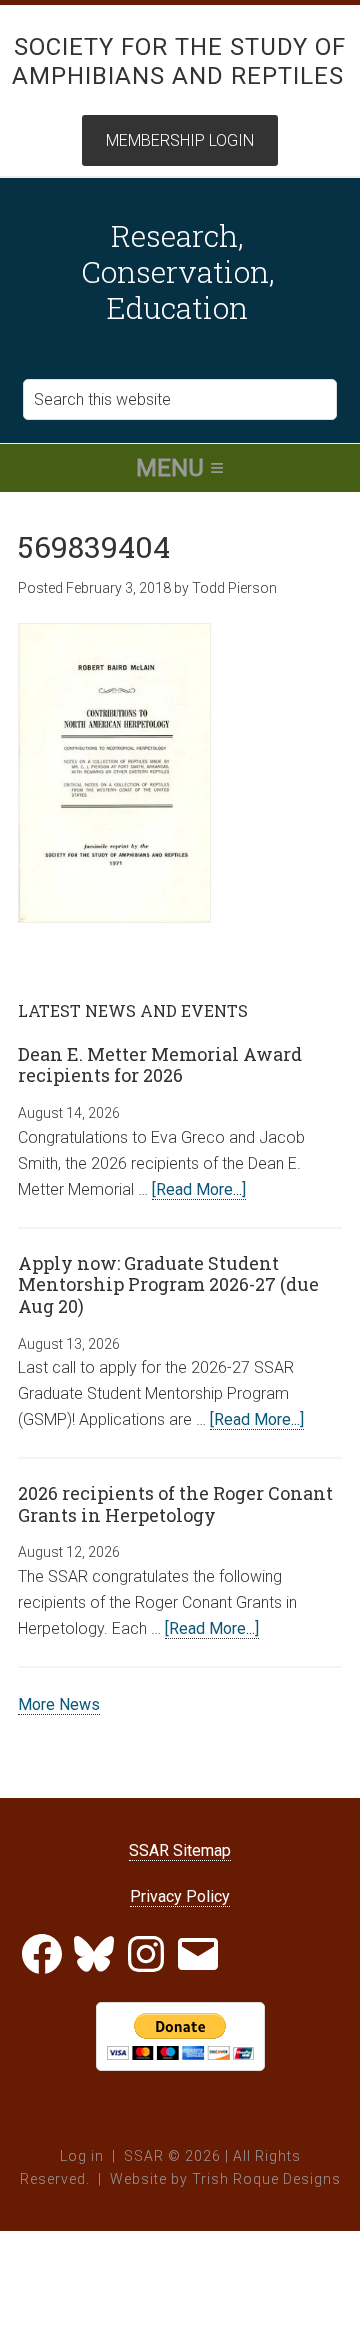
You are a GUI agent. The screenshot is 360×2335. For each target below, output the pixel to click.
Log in (82, 2156)
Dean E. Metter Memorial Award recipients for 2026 (160, 1065)
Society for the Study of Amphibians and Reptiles (179, 61)
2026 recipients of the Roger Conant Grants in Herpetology (175, 1504)
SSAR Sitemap (180, 1850)
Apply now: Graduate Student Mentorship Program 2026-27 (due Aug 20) (168, 1284)
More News (59, 1704)
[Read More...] (199, 1189)
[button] (180, 468)
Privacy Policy (180, 1896)
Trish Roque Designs (266, 2179)
